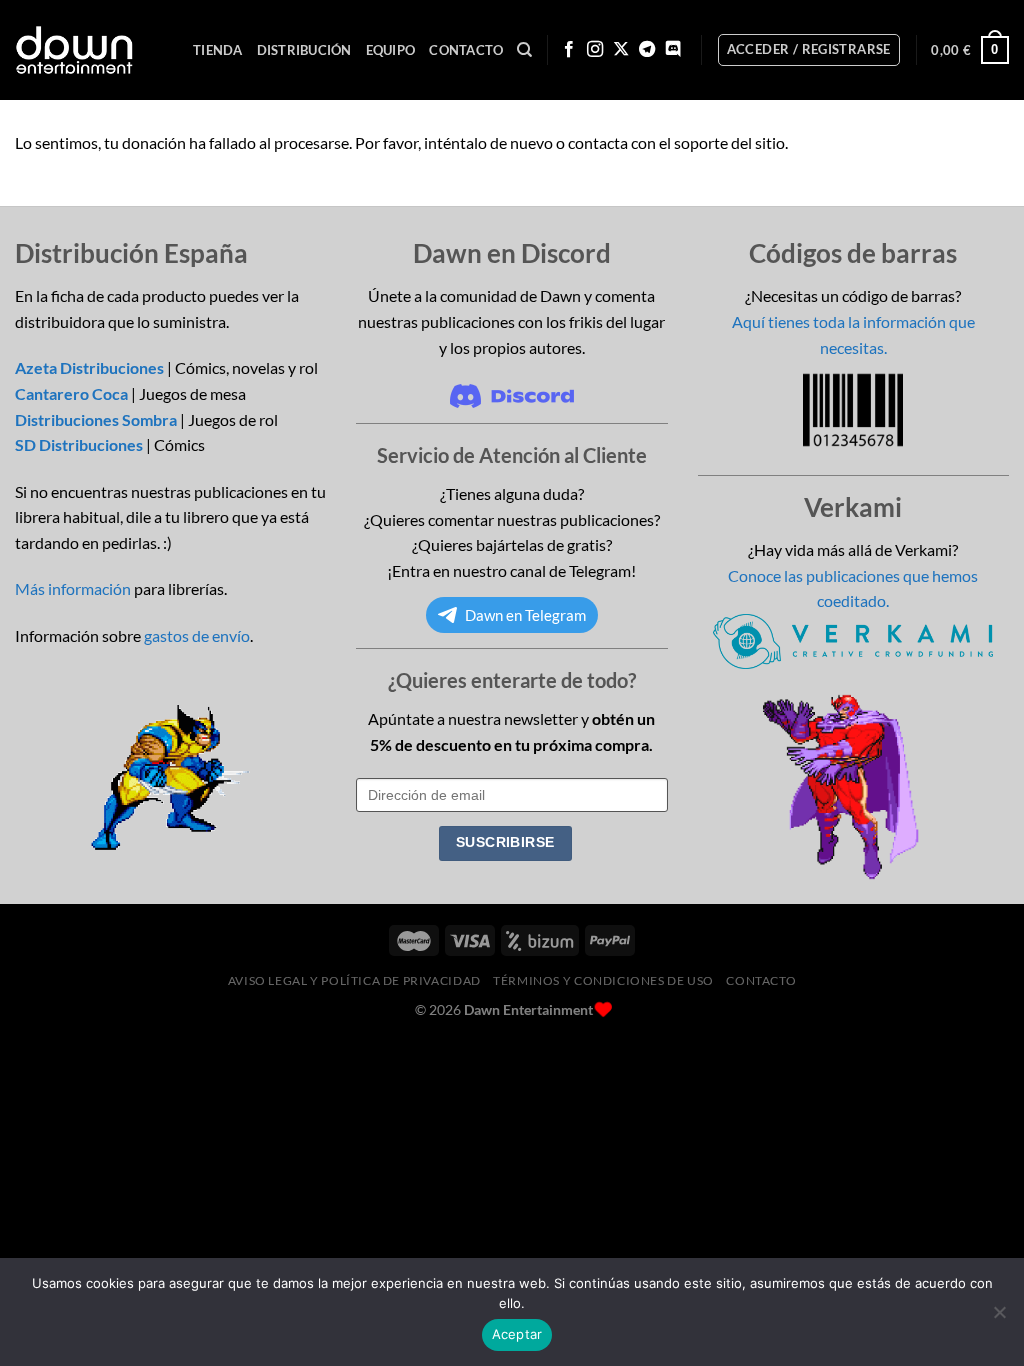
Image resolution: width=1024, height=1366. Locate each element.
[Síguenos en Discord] (673, 50)
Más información (73, 588)
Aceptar (517, 1334)
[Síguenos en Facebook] (569, 50)
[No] (999, 1318)
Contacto (466, 50)
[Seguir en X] (621, 50)
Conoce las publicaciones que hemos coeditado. (853, 588)
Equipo (391, 50)
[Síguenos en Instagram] (595, 50)
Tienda (218, 50)
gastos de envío (197, 635)
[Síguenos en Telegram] (647, 50)
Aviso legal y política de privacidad (354, 980)
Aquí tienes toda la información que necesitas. (853, 334)
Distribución (304, 50)
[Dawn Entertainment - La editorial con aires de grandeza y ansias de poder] (74, 50)
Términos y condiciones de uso (603, 980)
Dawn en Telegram (525, 615)
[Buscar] (524, 50)
